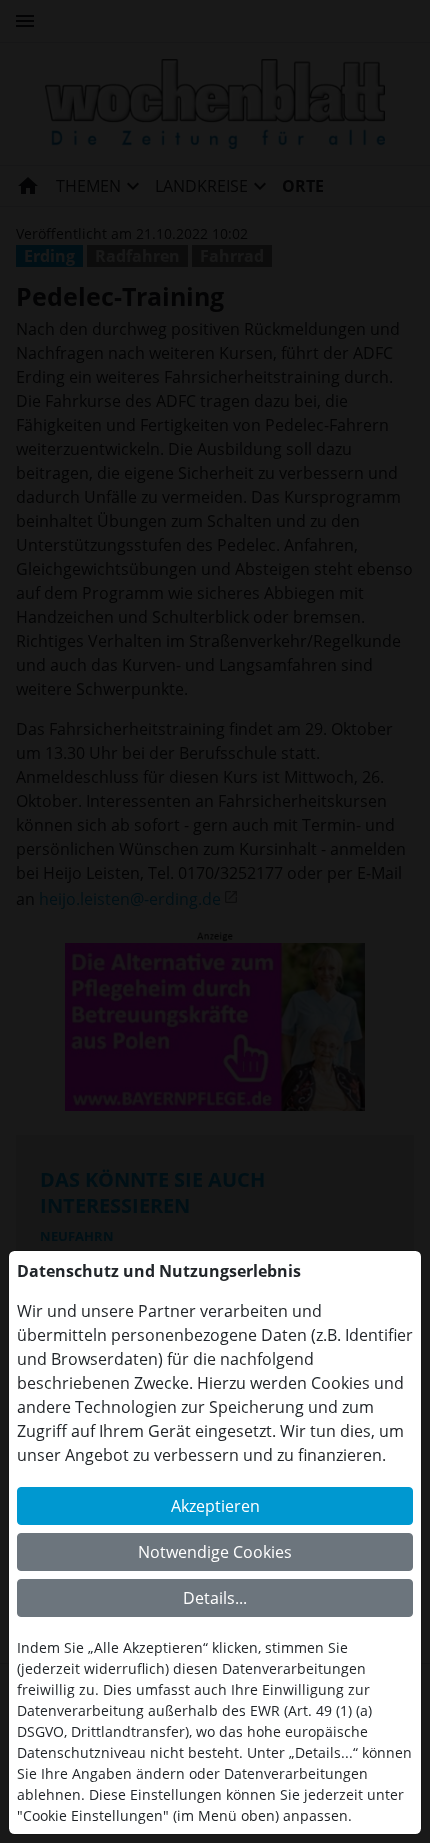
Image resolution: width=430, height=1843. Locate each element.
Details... (215, 1598)
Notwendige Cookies (215, 1552)
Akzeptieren (215, 1506)
